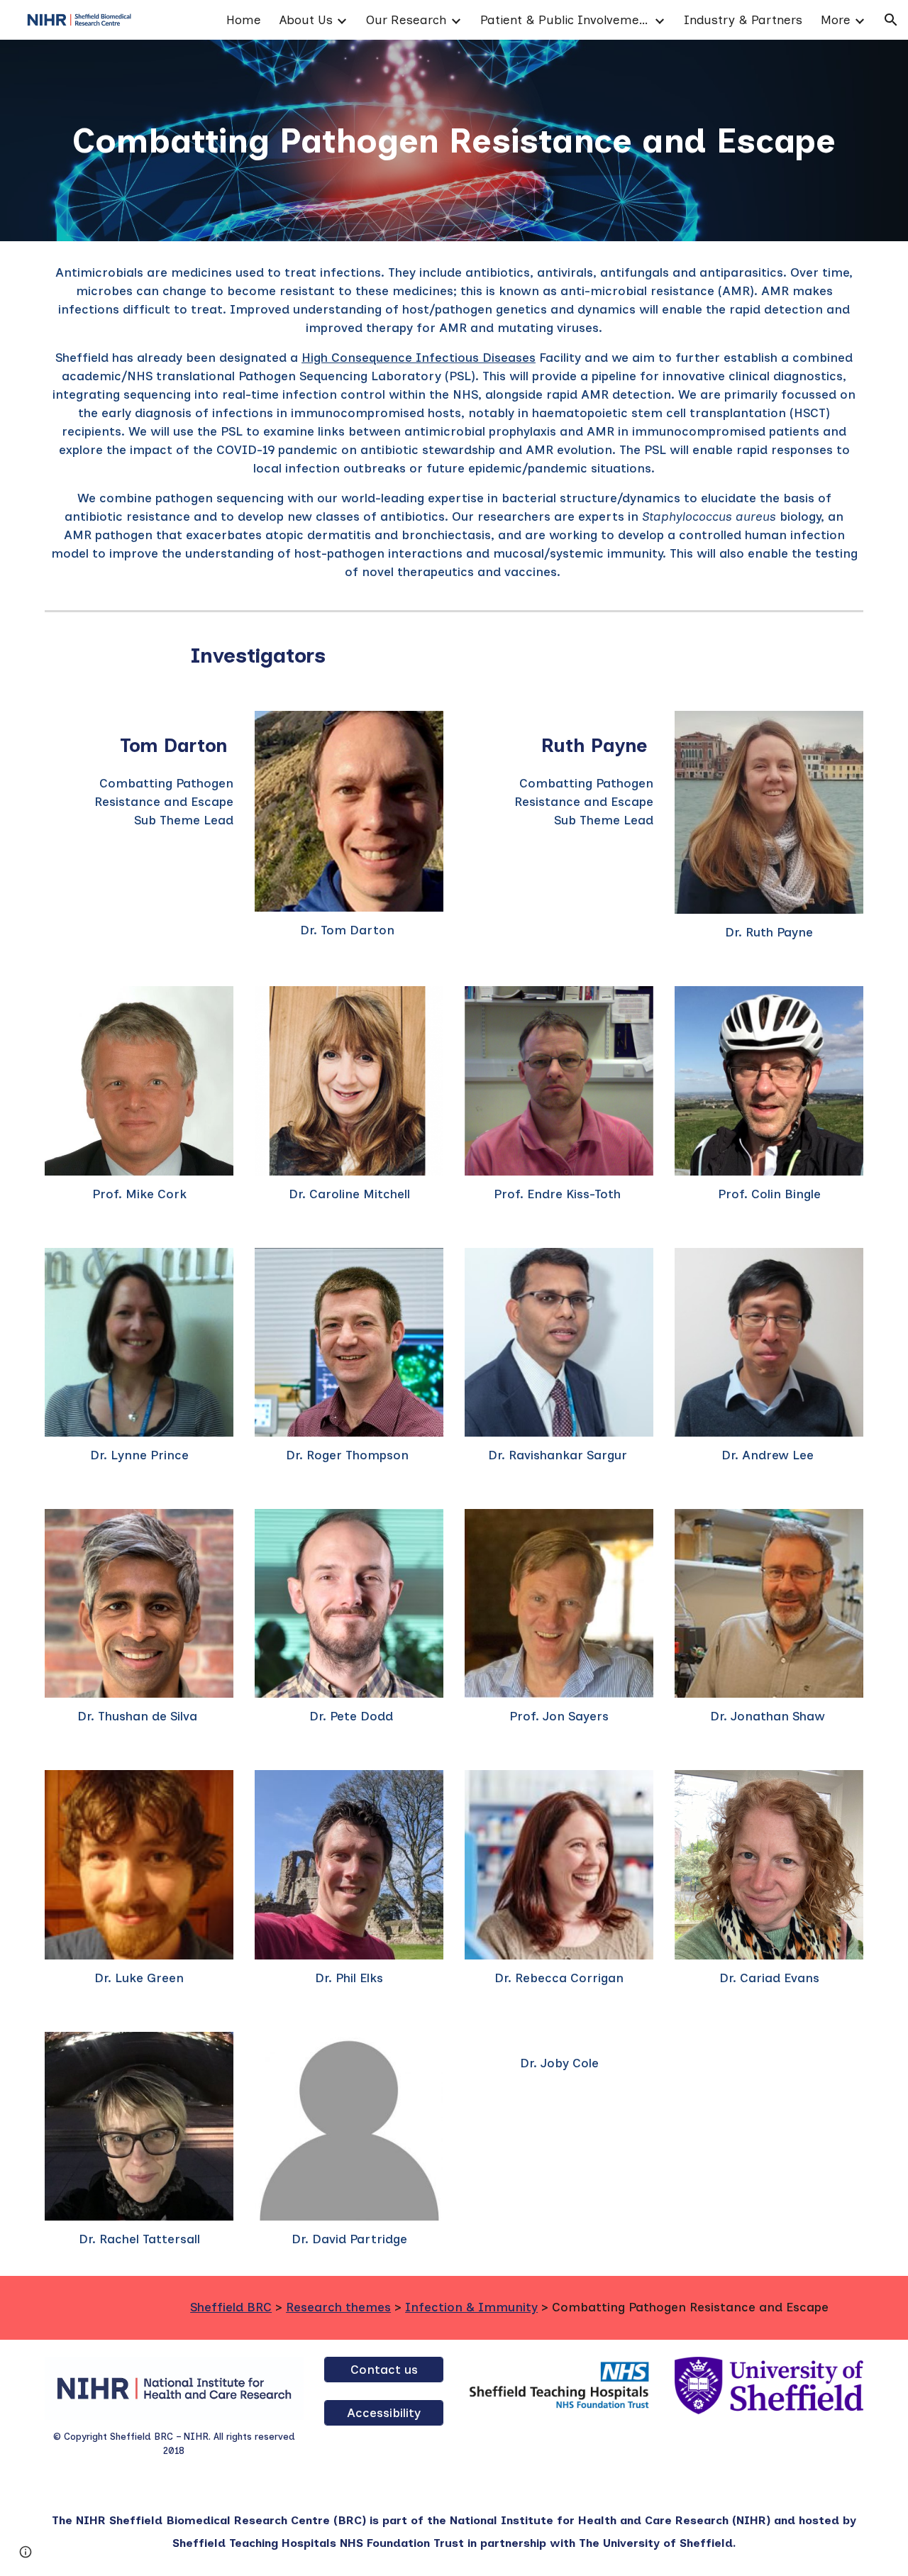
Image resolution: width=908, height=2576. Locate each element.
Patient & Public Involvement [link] (565, 20)
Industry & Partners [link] (743, 20)
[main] (454, 140)
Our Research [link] (406, 20)
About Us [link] (306, 20)
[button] (891, 20)
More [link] (836, 20)
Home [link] (244, 20)
